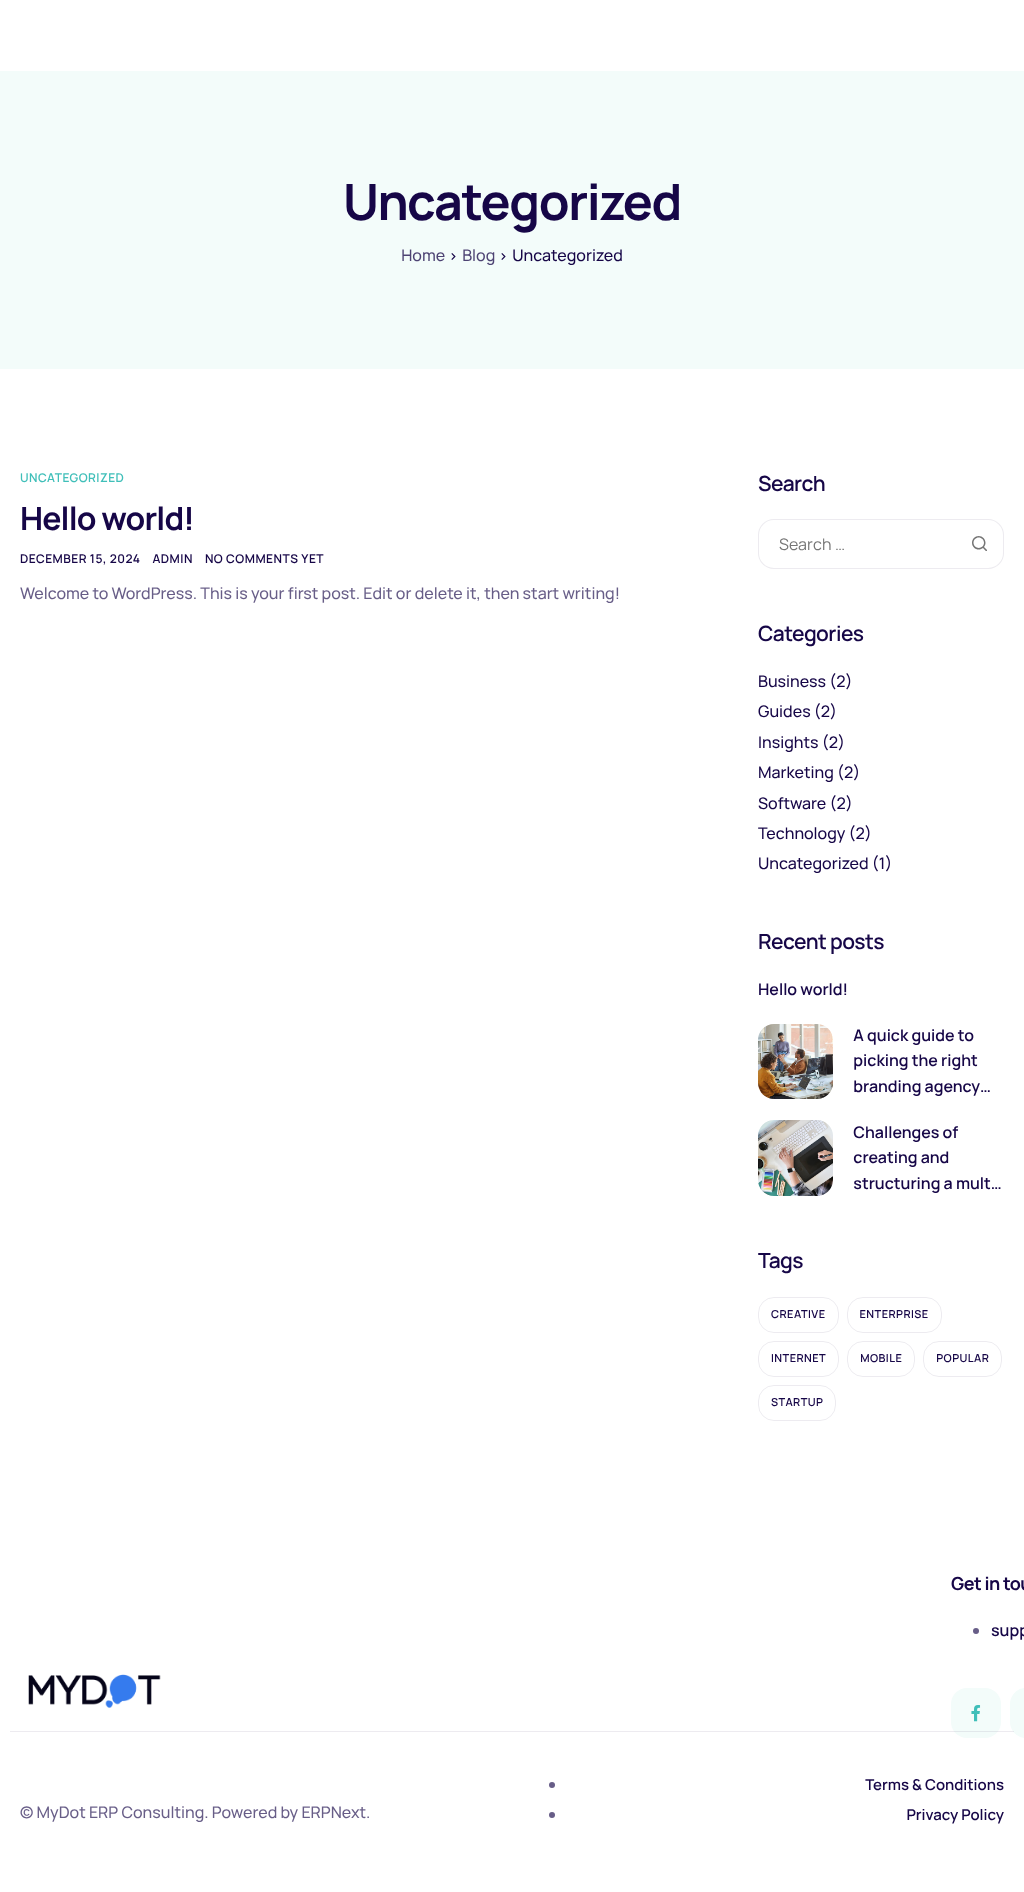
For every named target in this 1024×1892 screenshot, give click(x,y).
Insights (788, 742)
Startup (797, 1402)
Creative (798, 1314)
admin (172, 558)
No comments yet (264, 558)
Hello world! (107, 518)
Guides (784, 711)
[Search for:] (881, 544)
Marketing (796, 772)
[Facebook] (976, 1713)
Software (792, 803)
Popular (962, 1358)
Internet (798, 1358)
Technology (801, 833)
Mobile (881, 1358)
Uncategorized (72, 477)
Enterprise (894, 1314)
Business (792, 681)
